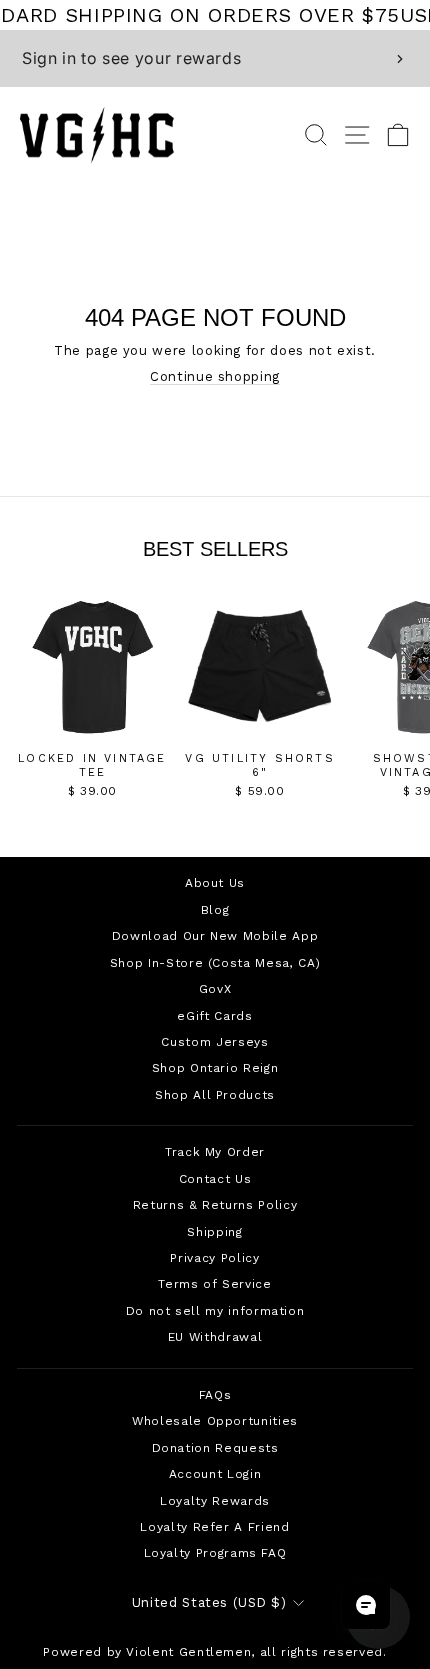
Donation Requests (215, 1448)
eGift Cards (214, 1016)
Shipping (214, 1232)
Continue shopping (215, 376)
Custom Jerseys (214, 1042)
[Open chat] (366, 1605)
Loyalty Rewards (215, 1501)
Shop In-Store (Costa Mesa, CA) (215, 963)
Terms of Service (214, 1284)
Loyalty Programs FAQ (215, 1553)
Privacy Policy (214, 1258)
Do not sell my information (215, 1311)
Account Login (215, 1474)
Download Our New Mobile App (215, 936)
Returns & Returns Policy (215, 1205)
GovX (215, 989)
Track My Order (215, 1152)
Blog (215, 910)
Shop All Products (215, 1095)
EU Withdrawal (215, 1337)
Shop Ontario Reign (215, 1068)
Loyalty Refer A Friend (214, 1527)
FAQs (215, 1395)
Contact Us (215, 1179)
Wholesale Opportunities (215, 1421)
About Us (215, 883)
